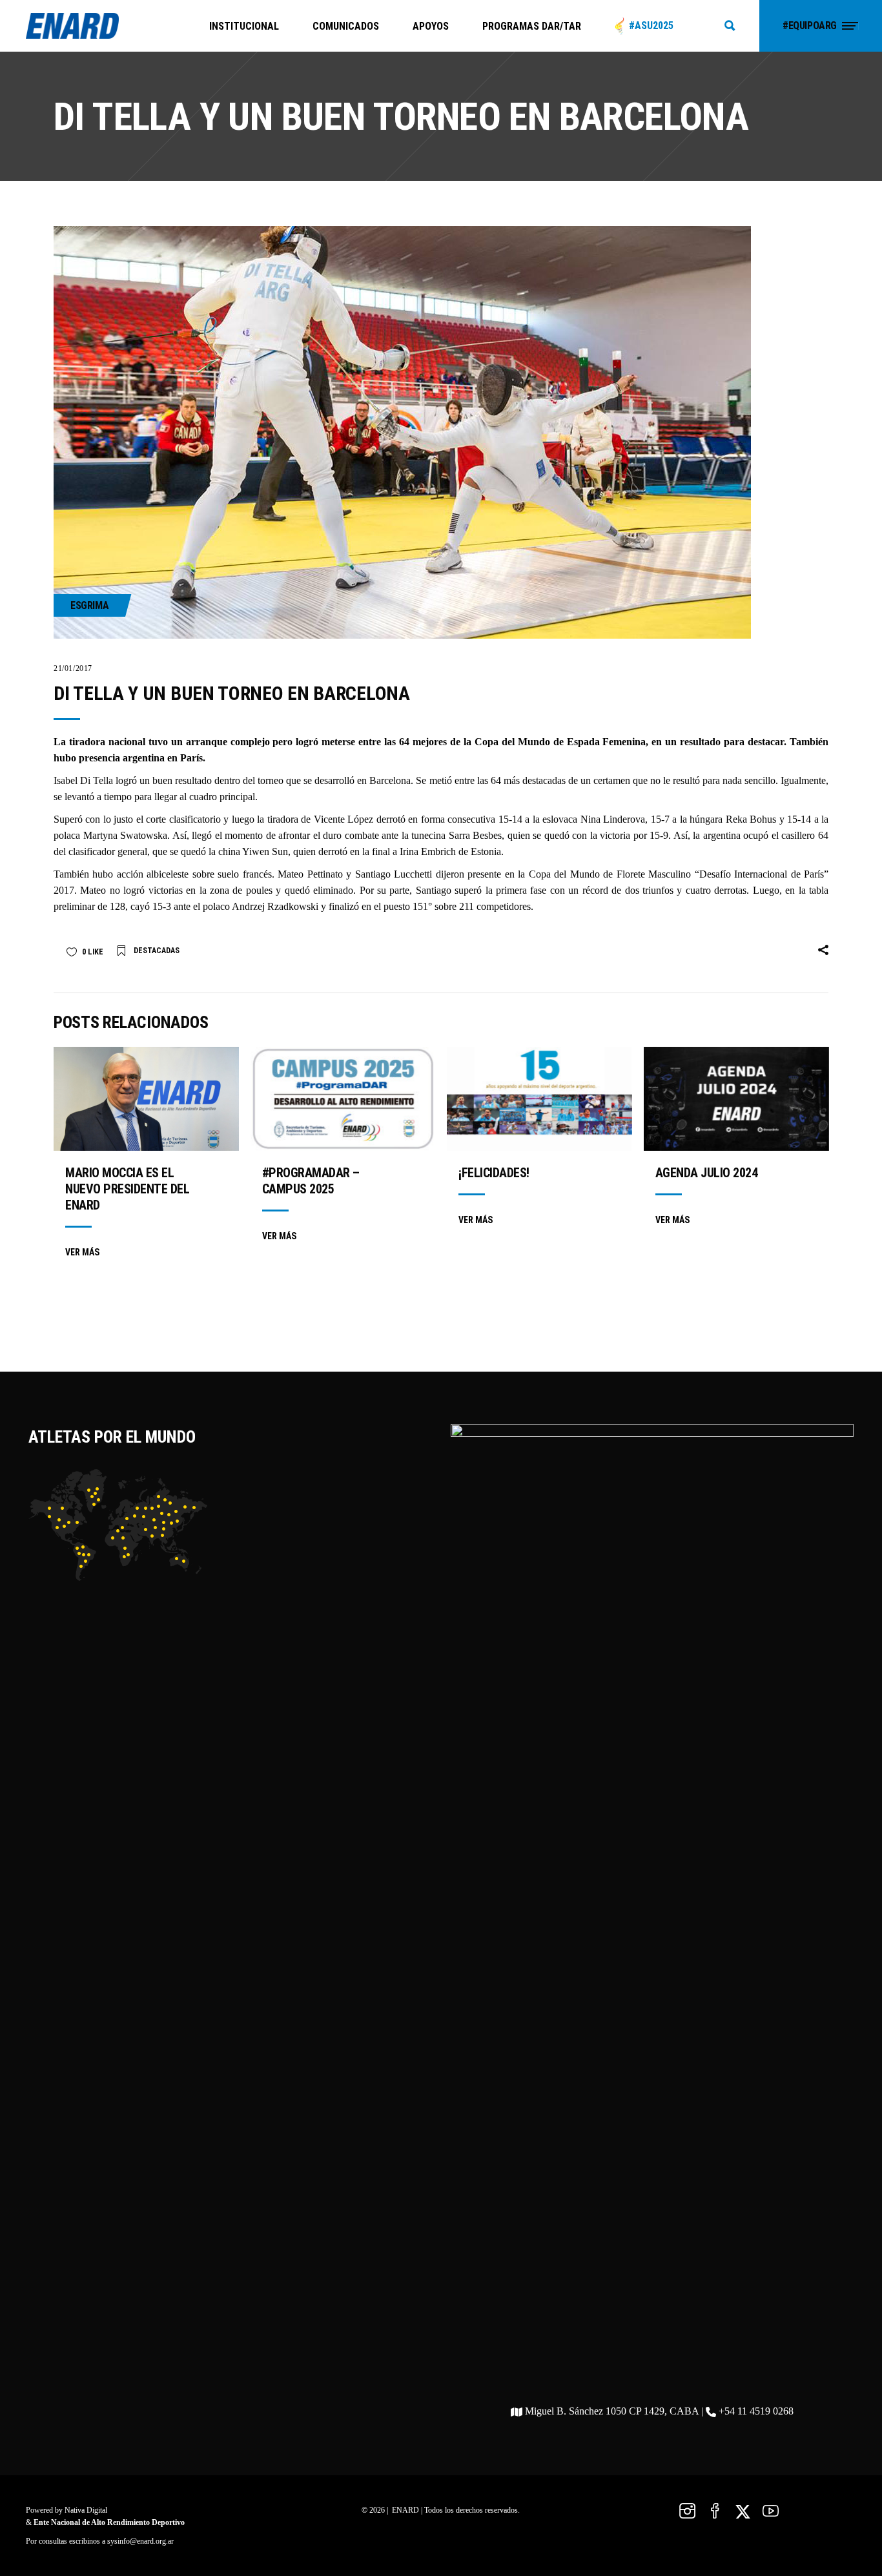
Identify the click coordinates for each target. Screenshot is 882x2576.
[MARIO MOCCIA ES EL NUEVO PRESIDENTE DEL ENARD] (146, 1099)
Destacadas (157, 951)
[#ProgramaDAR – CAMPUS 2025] (343, 1099)
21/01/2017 (73, 668)
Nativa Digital (86, 2510)
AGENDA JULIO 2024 (707, 1173)
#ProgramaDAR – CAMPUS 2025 (311, 1181)
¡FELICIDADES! (494, 1173)
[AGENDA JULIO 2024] (736, 1099)
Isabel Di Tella (83, 780)
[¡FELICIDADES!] (539, 1099)
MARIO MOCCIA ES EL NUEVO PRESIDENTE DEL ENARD (127, 1189)
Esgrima (89, 605)
